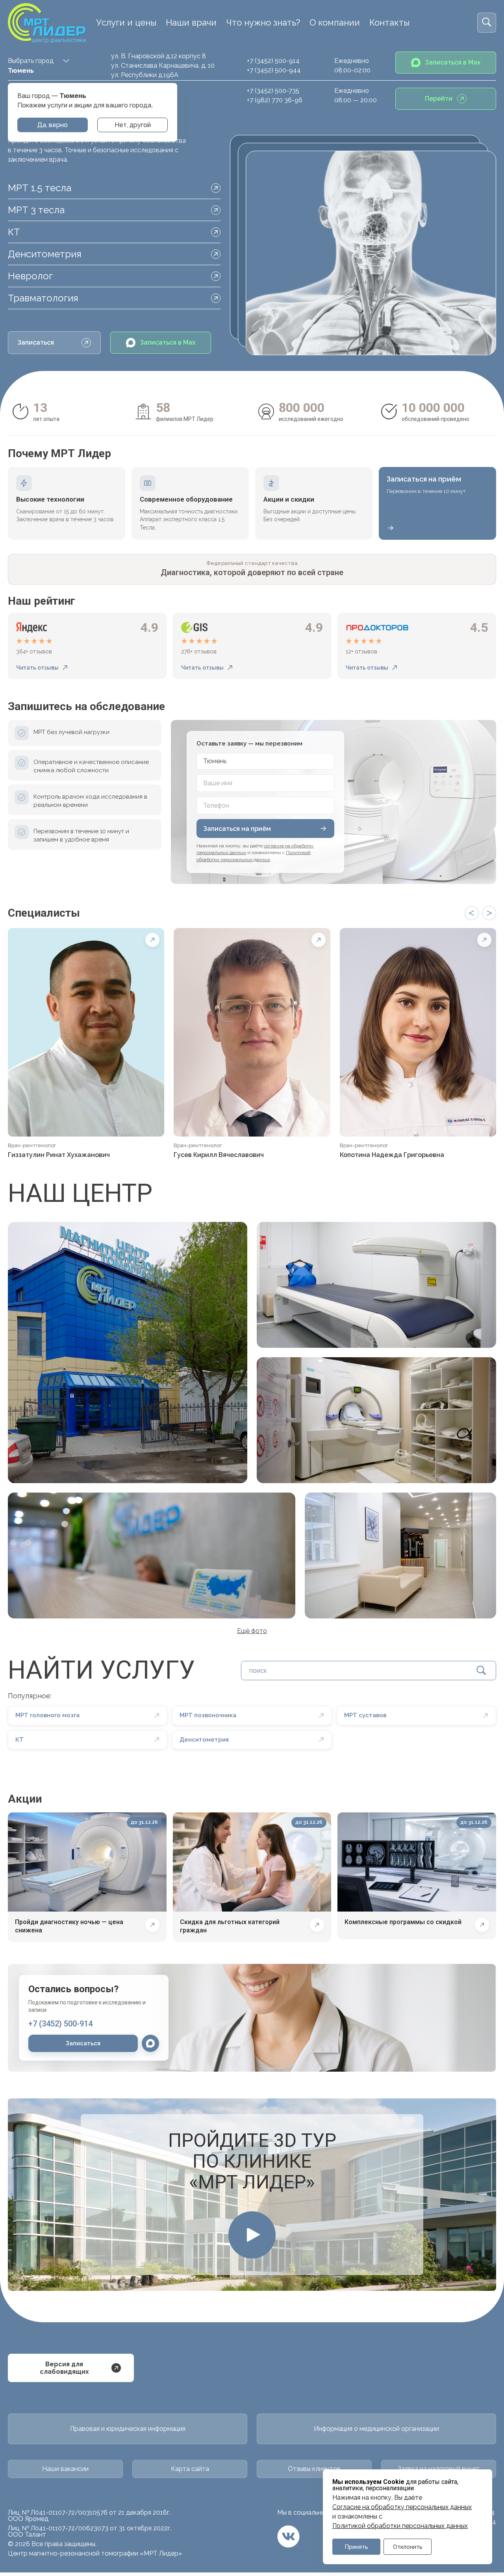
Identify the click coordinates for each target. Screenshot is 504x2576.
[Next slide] (489, 913)
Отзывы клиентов (314, 2469)
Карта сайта (190, 2469)
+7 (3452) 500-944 (274, 70)
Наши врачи (191, 22)
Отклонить (408, 2547)
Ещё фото (252, 1631)
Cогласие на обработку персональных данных (402, 2507)
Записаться (36, 342)
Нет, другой (133, 125)
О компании (335, 22)
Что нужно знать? (263, 22)
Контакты (389, 22)
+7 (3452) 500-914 (273, 61)
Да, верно (53, 125)
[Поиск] (487, 23)
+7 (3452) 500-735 (273, 91)
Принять (357, 2547)
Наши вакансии (65, 2469)
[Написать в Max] (150, 2043)
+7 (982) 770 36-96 (275, 100)
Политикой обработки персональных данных (400, 2526)
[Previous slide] (472, 913)
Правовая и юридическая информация (128, 2429)
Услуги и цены (126, 22)
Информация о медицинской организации (376, 2429)
